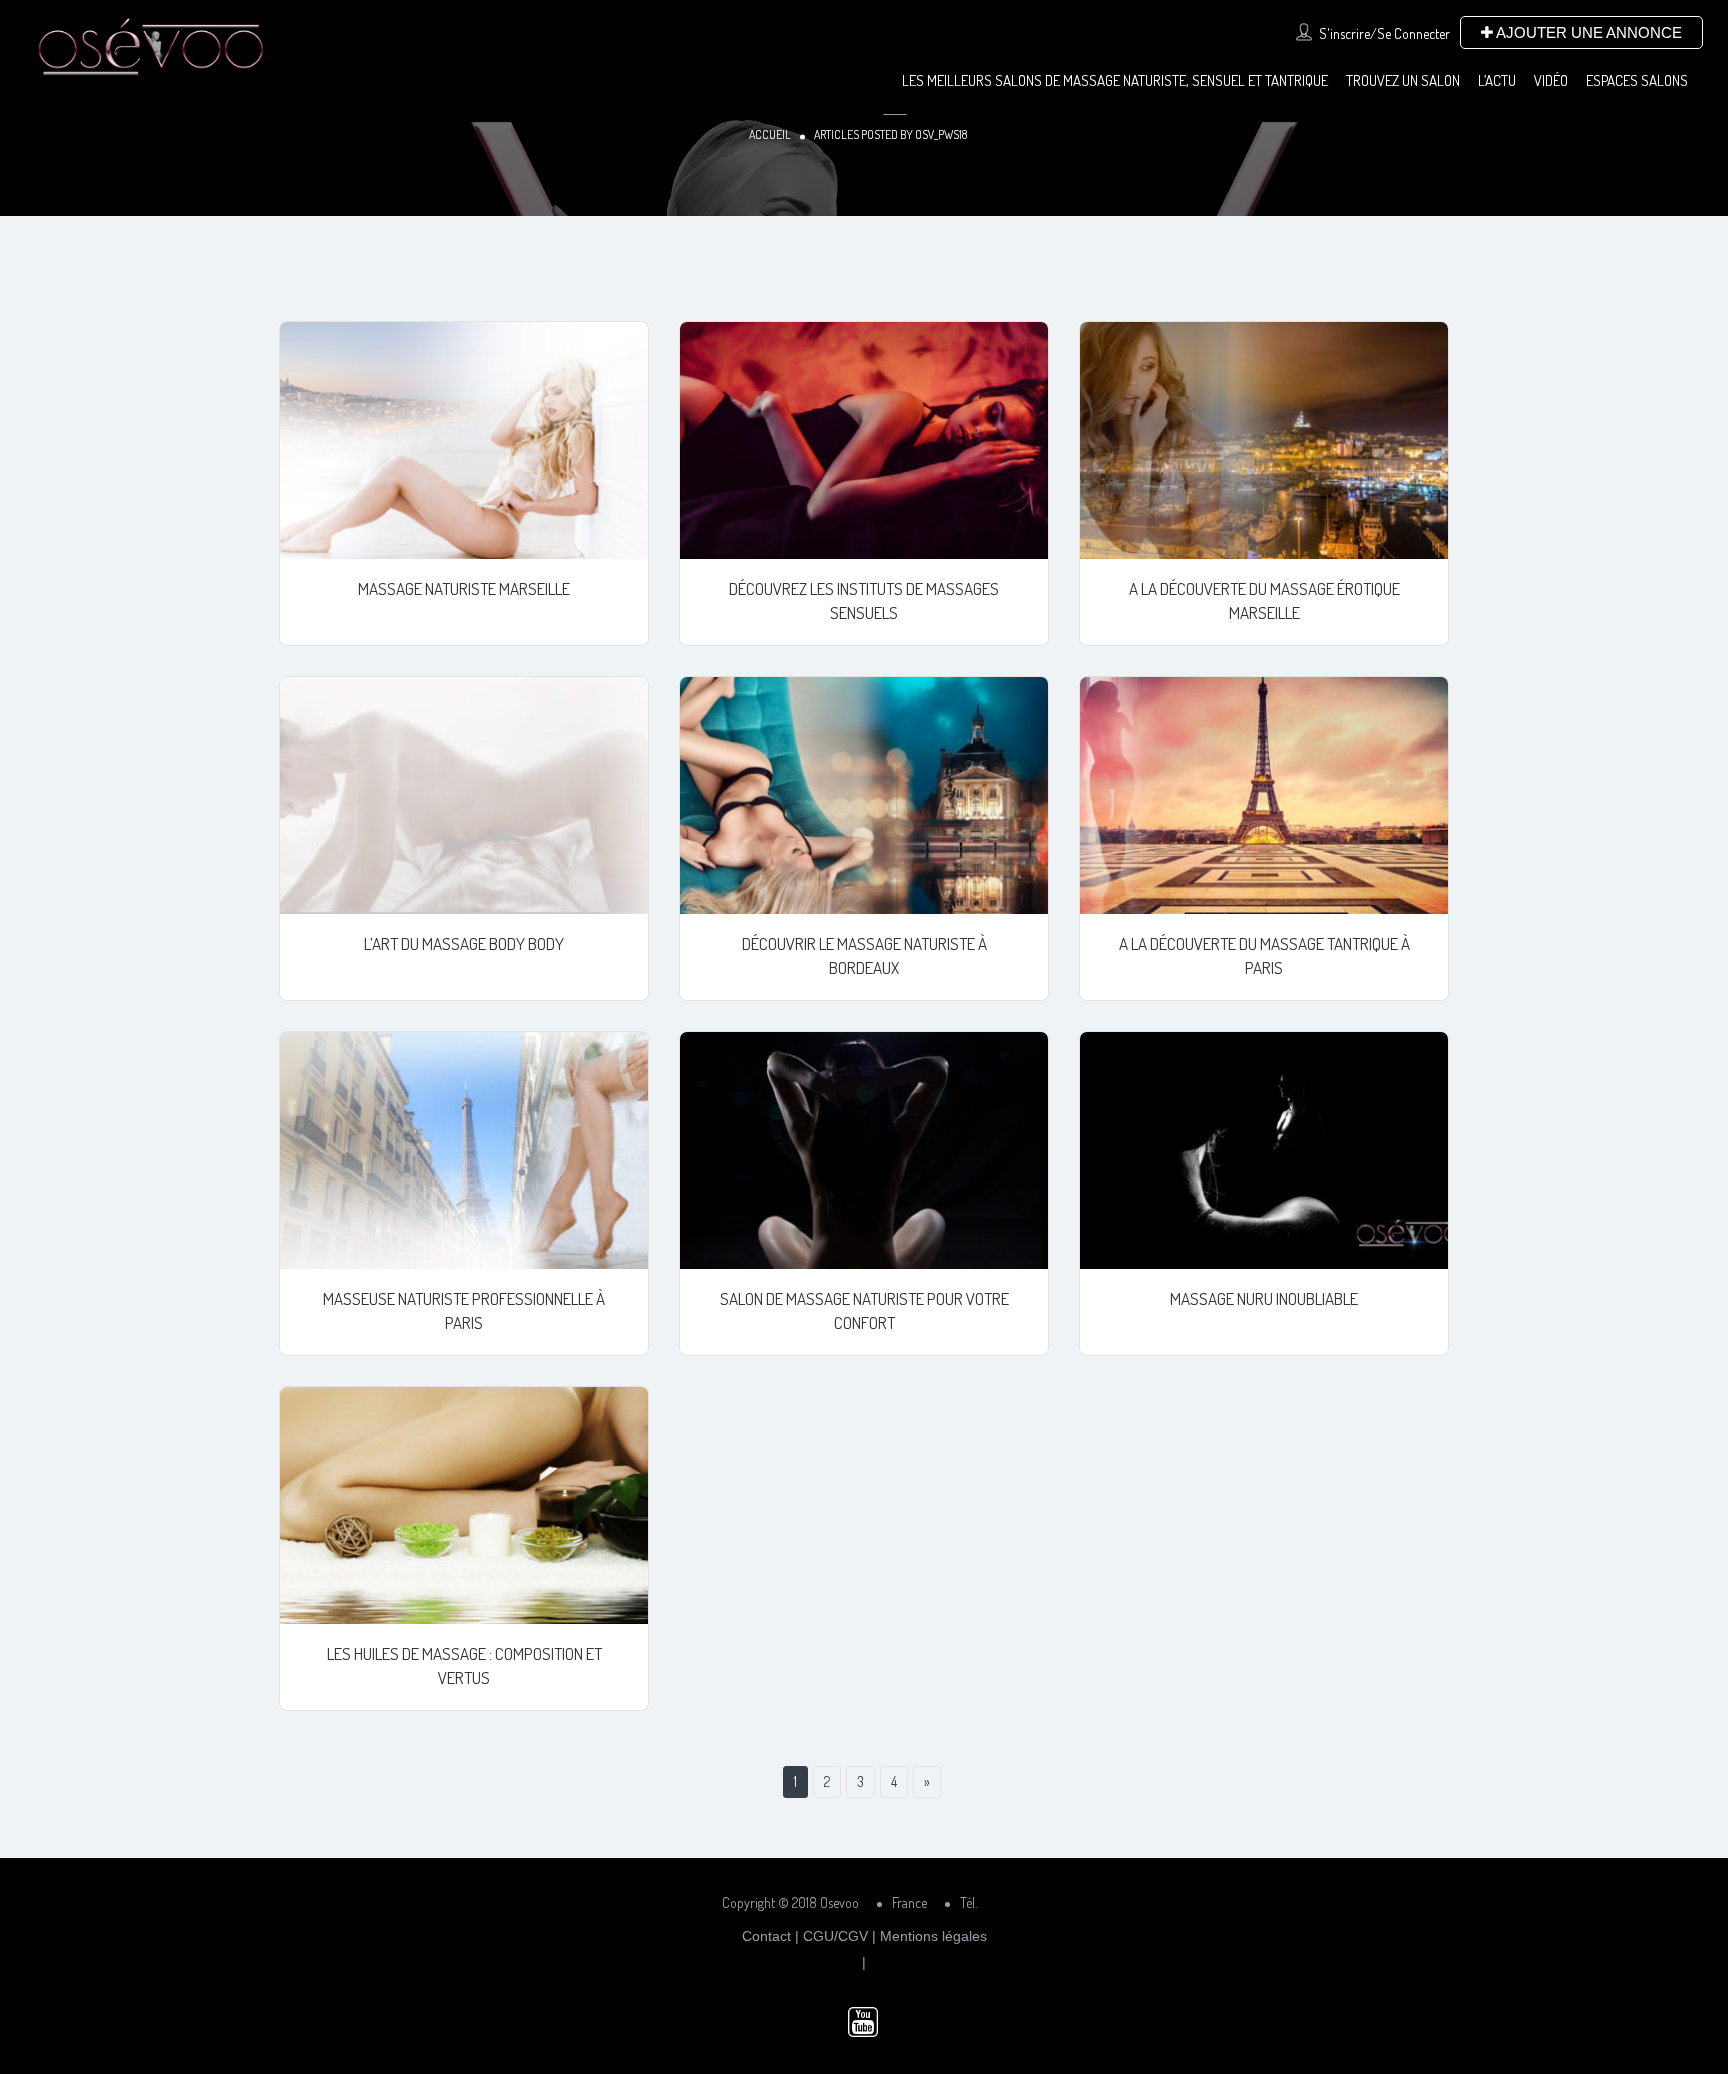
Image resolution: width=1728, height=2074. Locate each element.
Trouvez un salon (1403, 80)
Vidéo (1551, 80)
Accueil (770, 134)
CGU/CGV (835, 1936)
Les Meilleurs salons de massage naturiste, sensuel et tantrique (1115, 80)
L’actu (1497, 80)
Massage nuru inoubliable (1264, 1298)
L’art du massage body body (464, 943)
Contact (766, 1936)
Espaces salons (1637, 80)
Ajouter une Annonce (1587, 32)
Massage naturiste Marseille (464, 588)
